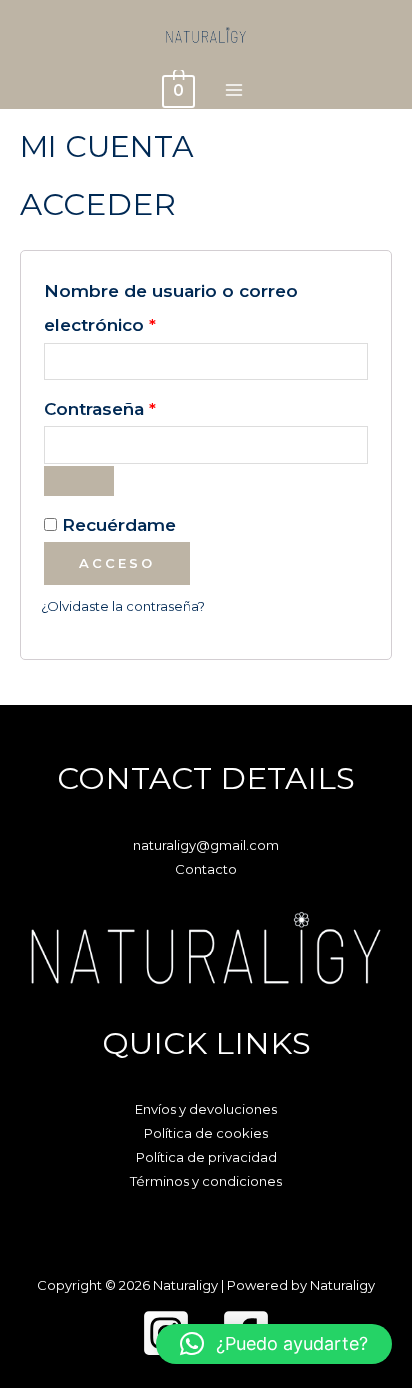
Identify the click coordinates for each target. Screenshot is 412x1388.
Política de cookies (206, 1133)
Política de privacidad (206, 1157)
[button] (274, 1344)
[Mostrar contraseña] (79, 481)
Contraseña (149, 408)
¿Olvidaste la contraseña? (123, 606)
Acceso (117, 563)
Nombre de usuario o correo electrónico (171, 307)
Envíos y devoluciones (206, 1109)
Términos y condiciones (206, 1181)
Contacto (206, 869)
